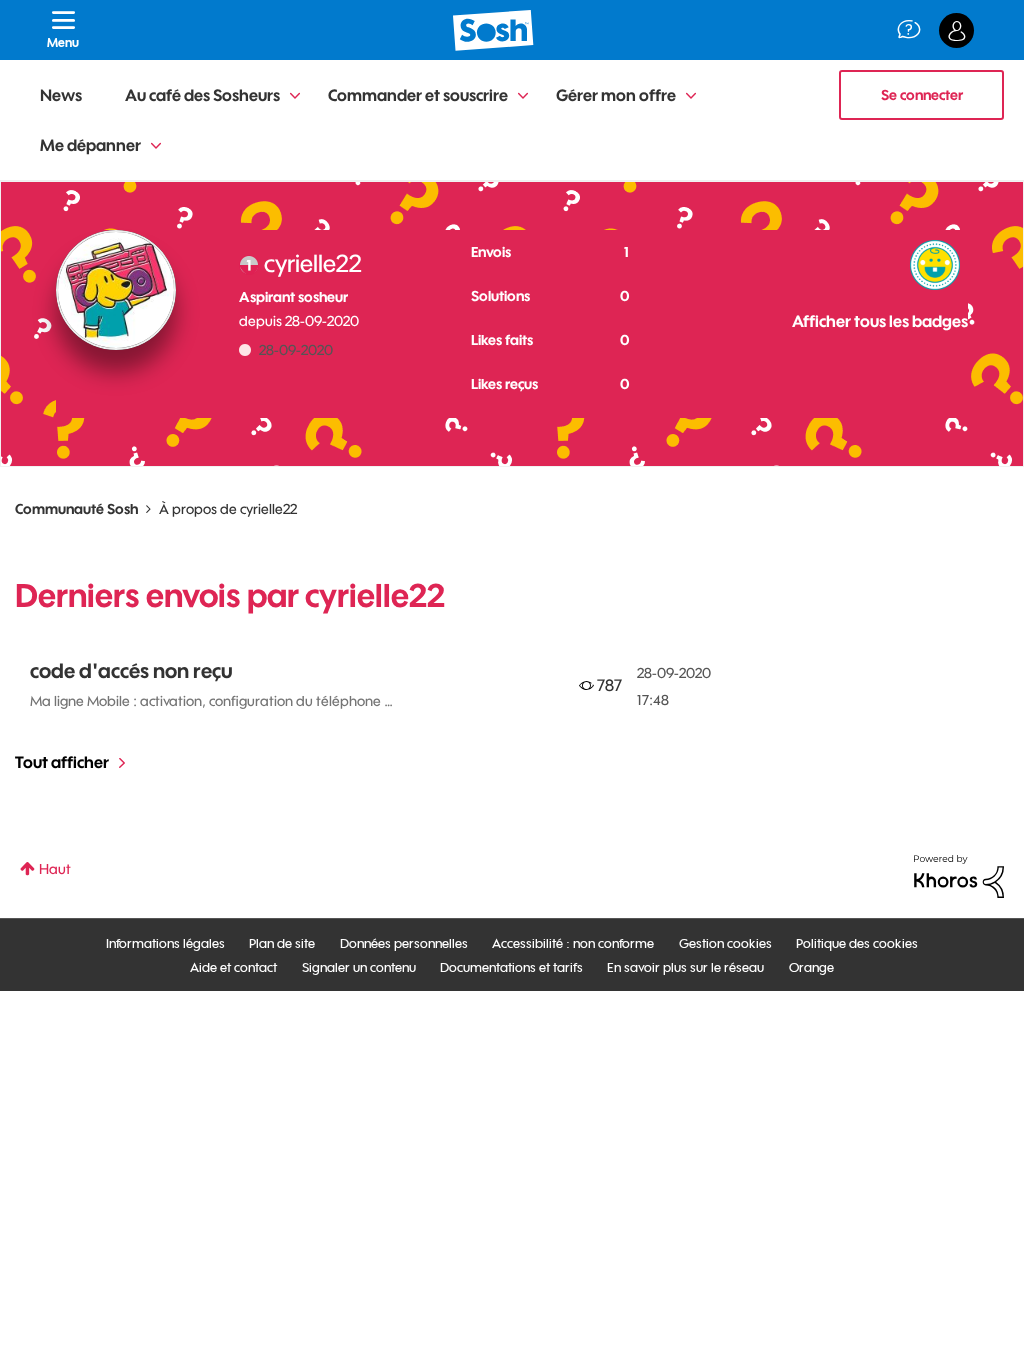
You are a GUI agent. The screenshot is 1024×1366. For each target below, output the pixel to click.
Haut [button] (55, 869)
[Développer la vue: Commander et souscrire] (523, 96)
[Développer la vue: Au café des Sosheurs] (295, 96)
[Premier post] (935, 265)
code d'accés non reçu (131, 670)
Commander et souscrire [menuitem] (418, 95)
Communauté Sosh (76, 509)
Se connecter (922, 95)
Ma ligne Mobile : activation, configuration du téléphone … (211, 701)
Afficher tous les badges (880, 321)
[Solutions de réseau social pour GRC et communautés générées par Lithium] (959, 875)
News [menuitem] (61, 95)
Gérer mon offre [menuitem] (616, 95)
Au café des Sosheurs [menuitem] (202, 95)
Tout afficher (62, 762)
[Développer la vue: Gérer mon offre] (691, 96)
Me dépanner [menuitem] (90, 145)
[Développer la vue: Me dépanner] (156, 146)
